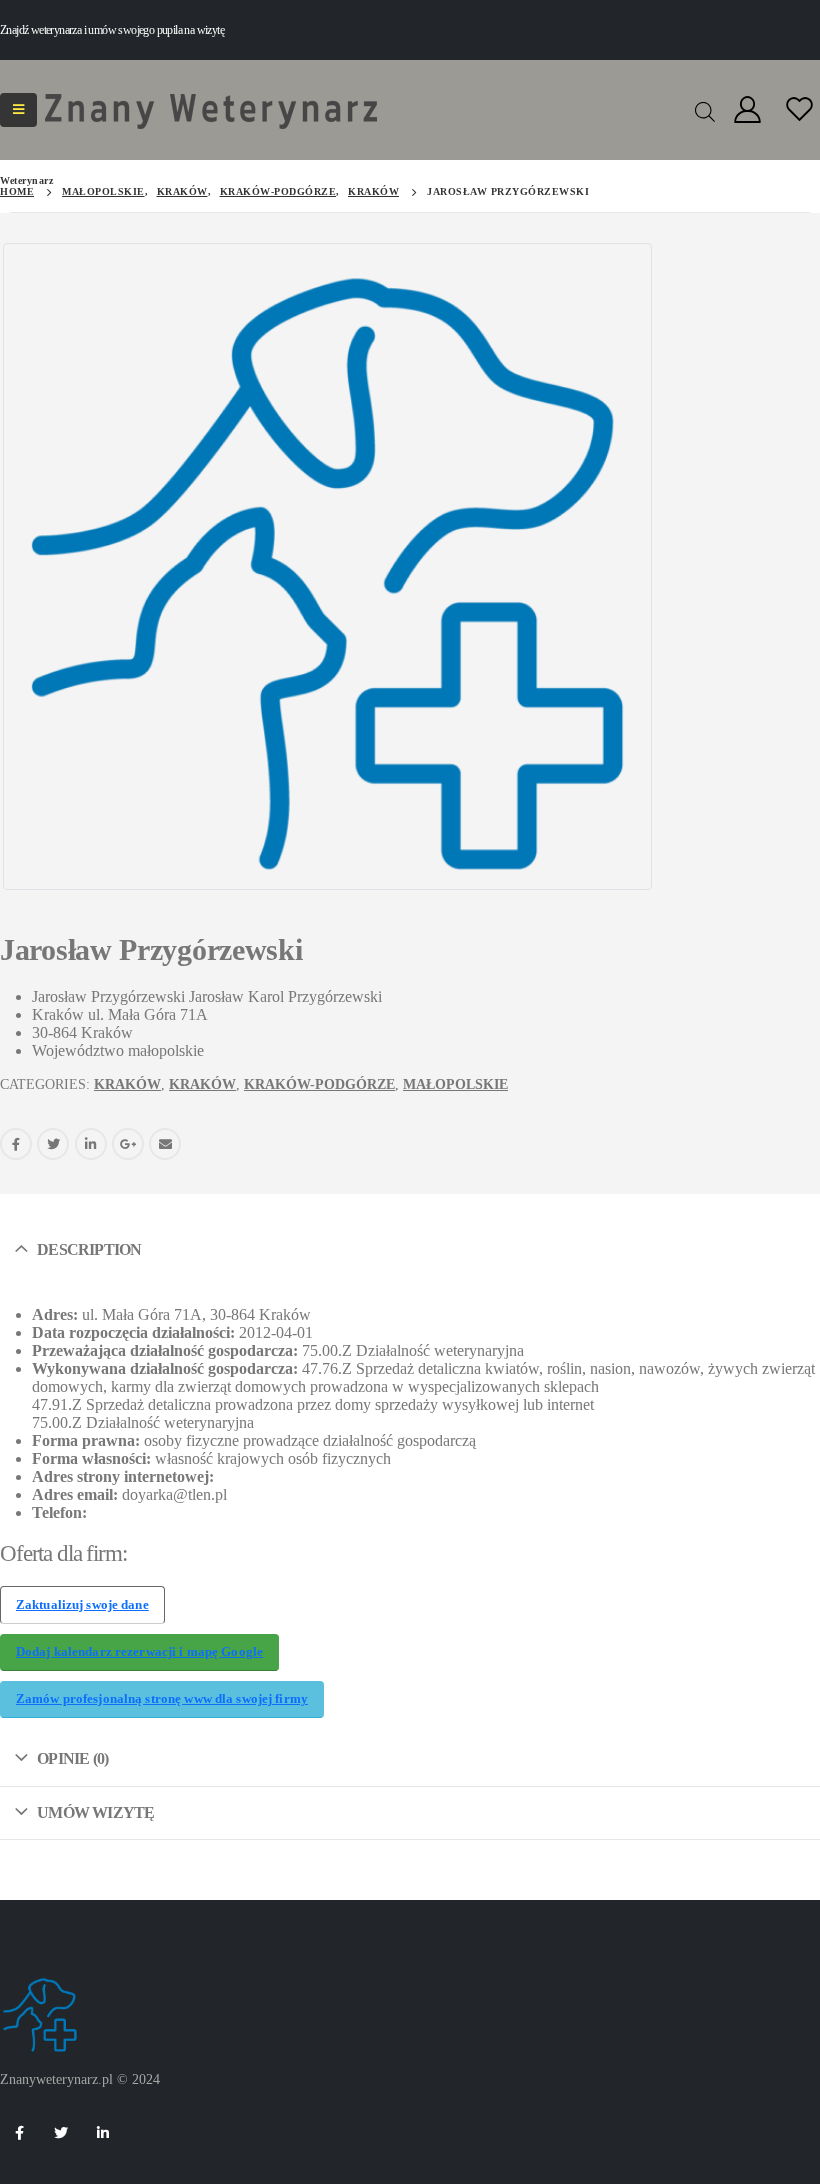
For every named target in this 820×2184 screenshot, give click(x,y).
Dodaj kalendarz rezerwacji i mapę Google (139, 1652)
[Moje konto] (747, 110)
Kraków (127, 1084)
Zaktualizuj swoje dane (82, 1605)
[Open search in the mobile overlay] (705, 110)
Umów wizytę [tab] (95, 1812)
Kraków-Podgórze (319, 1084)
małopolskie (455, 1084)
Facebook (16, 1144)
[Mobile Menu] (18, 110)
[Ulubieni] (800, 110)
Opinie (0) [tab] (72, 1758)
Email (165, 1144)
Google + (128, 1144)
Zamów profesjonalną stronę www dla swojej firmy (162, 1699)
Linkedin (103, 2133)
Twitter (53, 1144)
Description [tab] (89, 1249)
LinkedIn (91, 1144)
